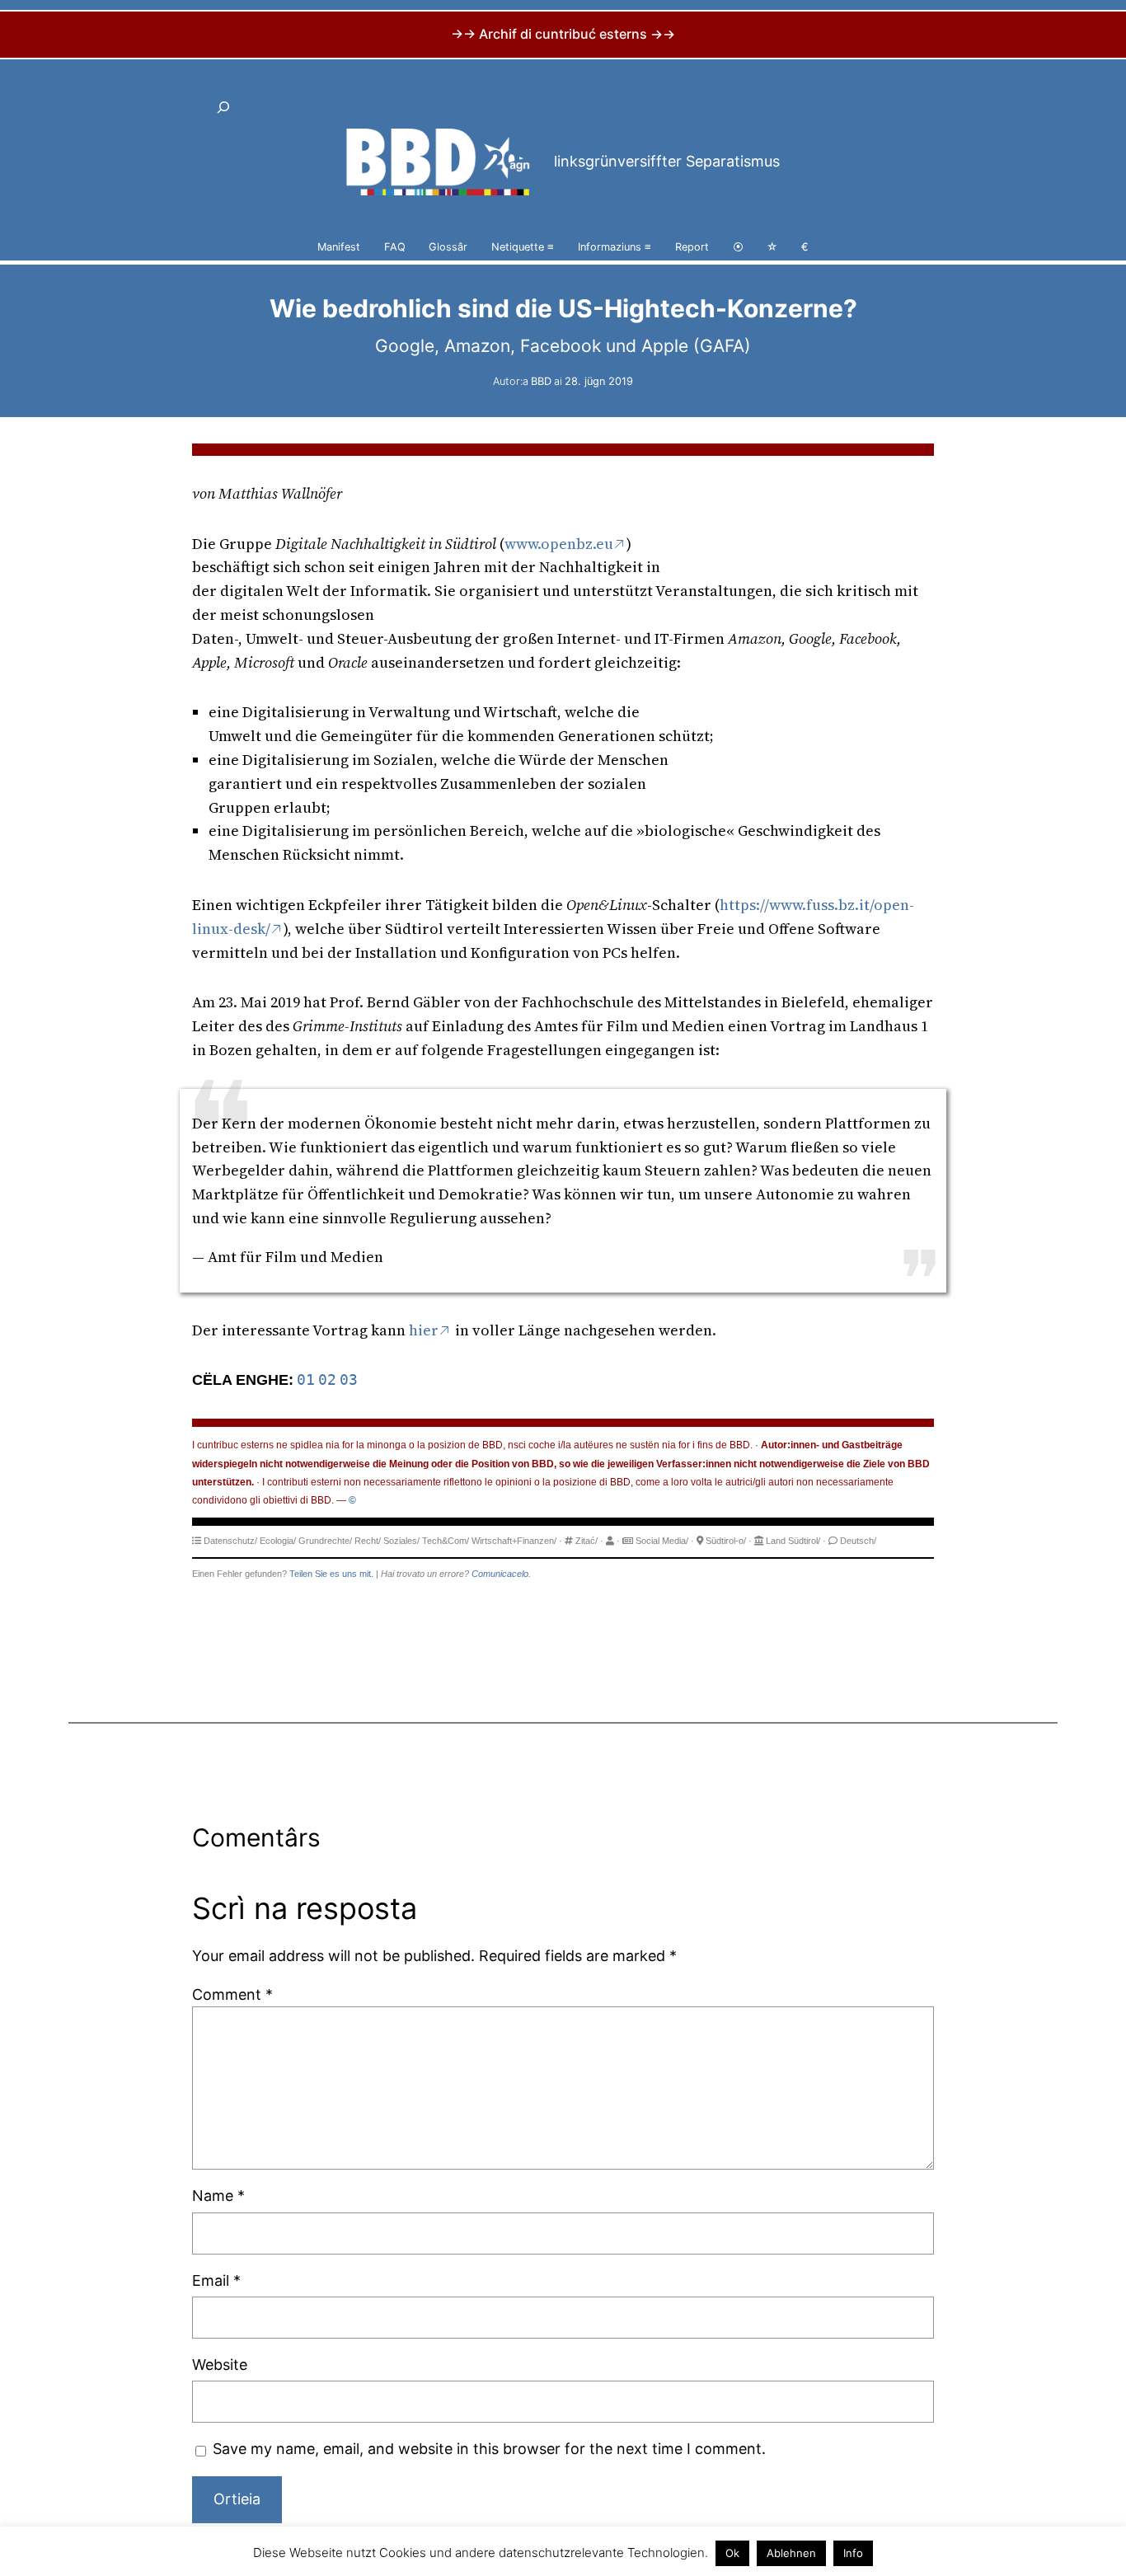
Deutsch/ (858, 1541)
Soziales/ (401, 1541)
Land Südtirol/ (793, 1541)
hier (424, 1330)
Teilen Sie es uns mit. (331, 1574)
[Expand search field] (223, 107)
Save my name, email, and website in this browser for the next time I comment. (489, 2449)
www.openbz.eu (559, 544)
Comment (232, 1994)
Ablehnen (791, 2553)
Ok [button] (732, 2553)
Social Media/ (662, 1541)
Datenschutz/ (230, 1541)
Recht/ (368, 1541)
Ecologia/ (278, 1541)
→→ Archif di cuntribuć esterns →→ (563, 34)
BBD (541, 381)
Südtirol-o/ (726, 1541)
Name (218, 2196)
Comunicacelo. (501, 1574)
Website (220, 2365)
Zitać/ (586, 1541)
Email (216, 2280)
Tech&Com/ (446, 1541)
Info (853, 2553)
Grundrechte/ (325, 1541)
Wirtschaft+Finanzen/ (514, 1541)
